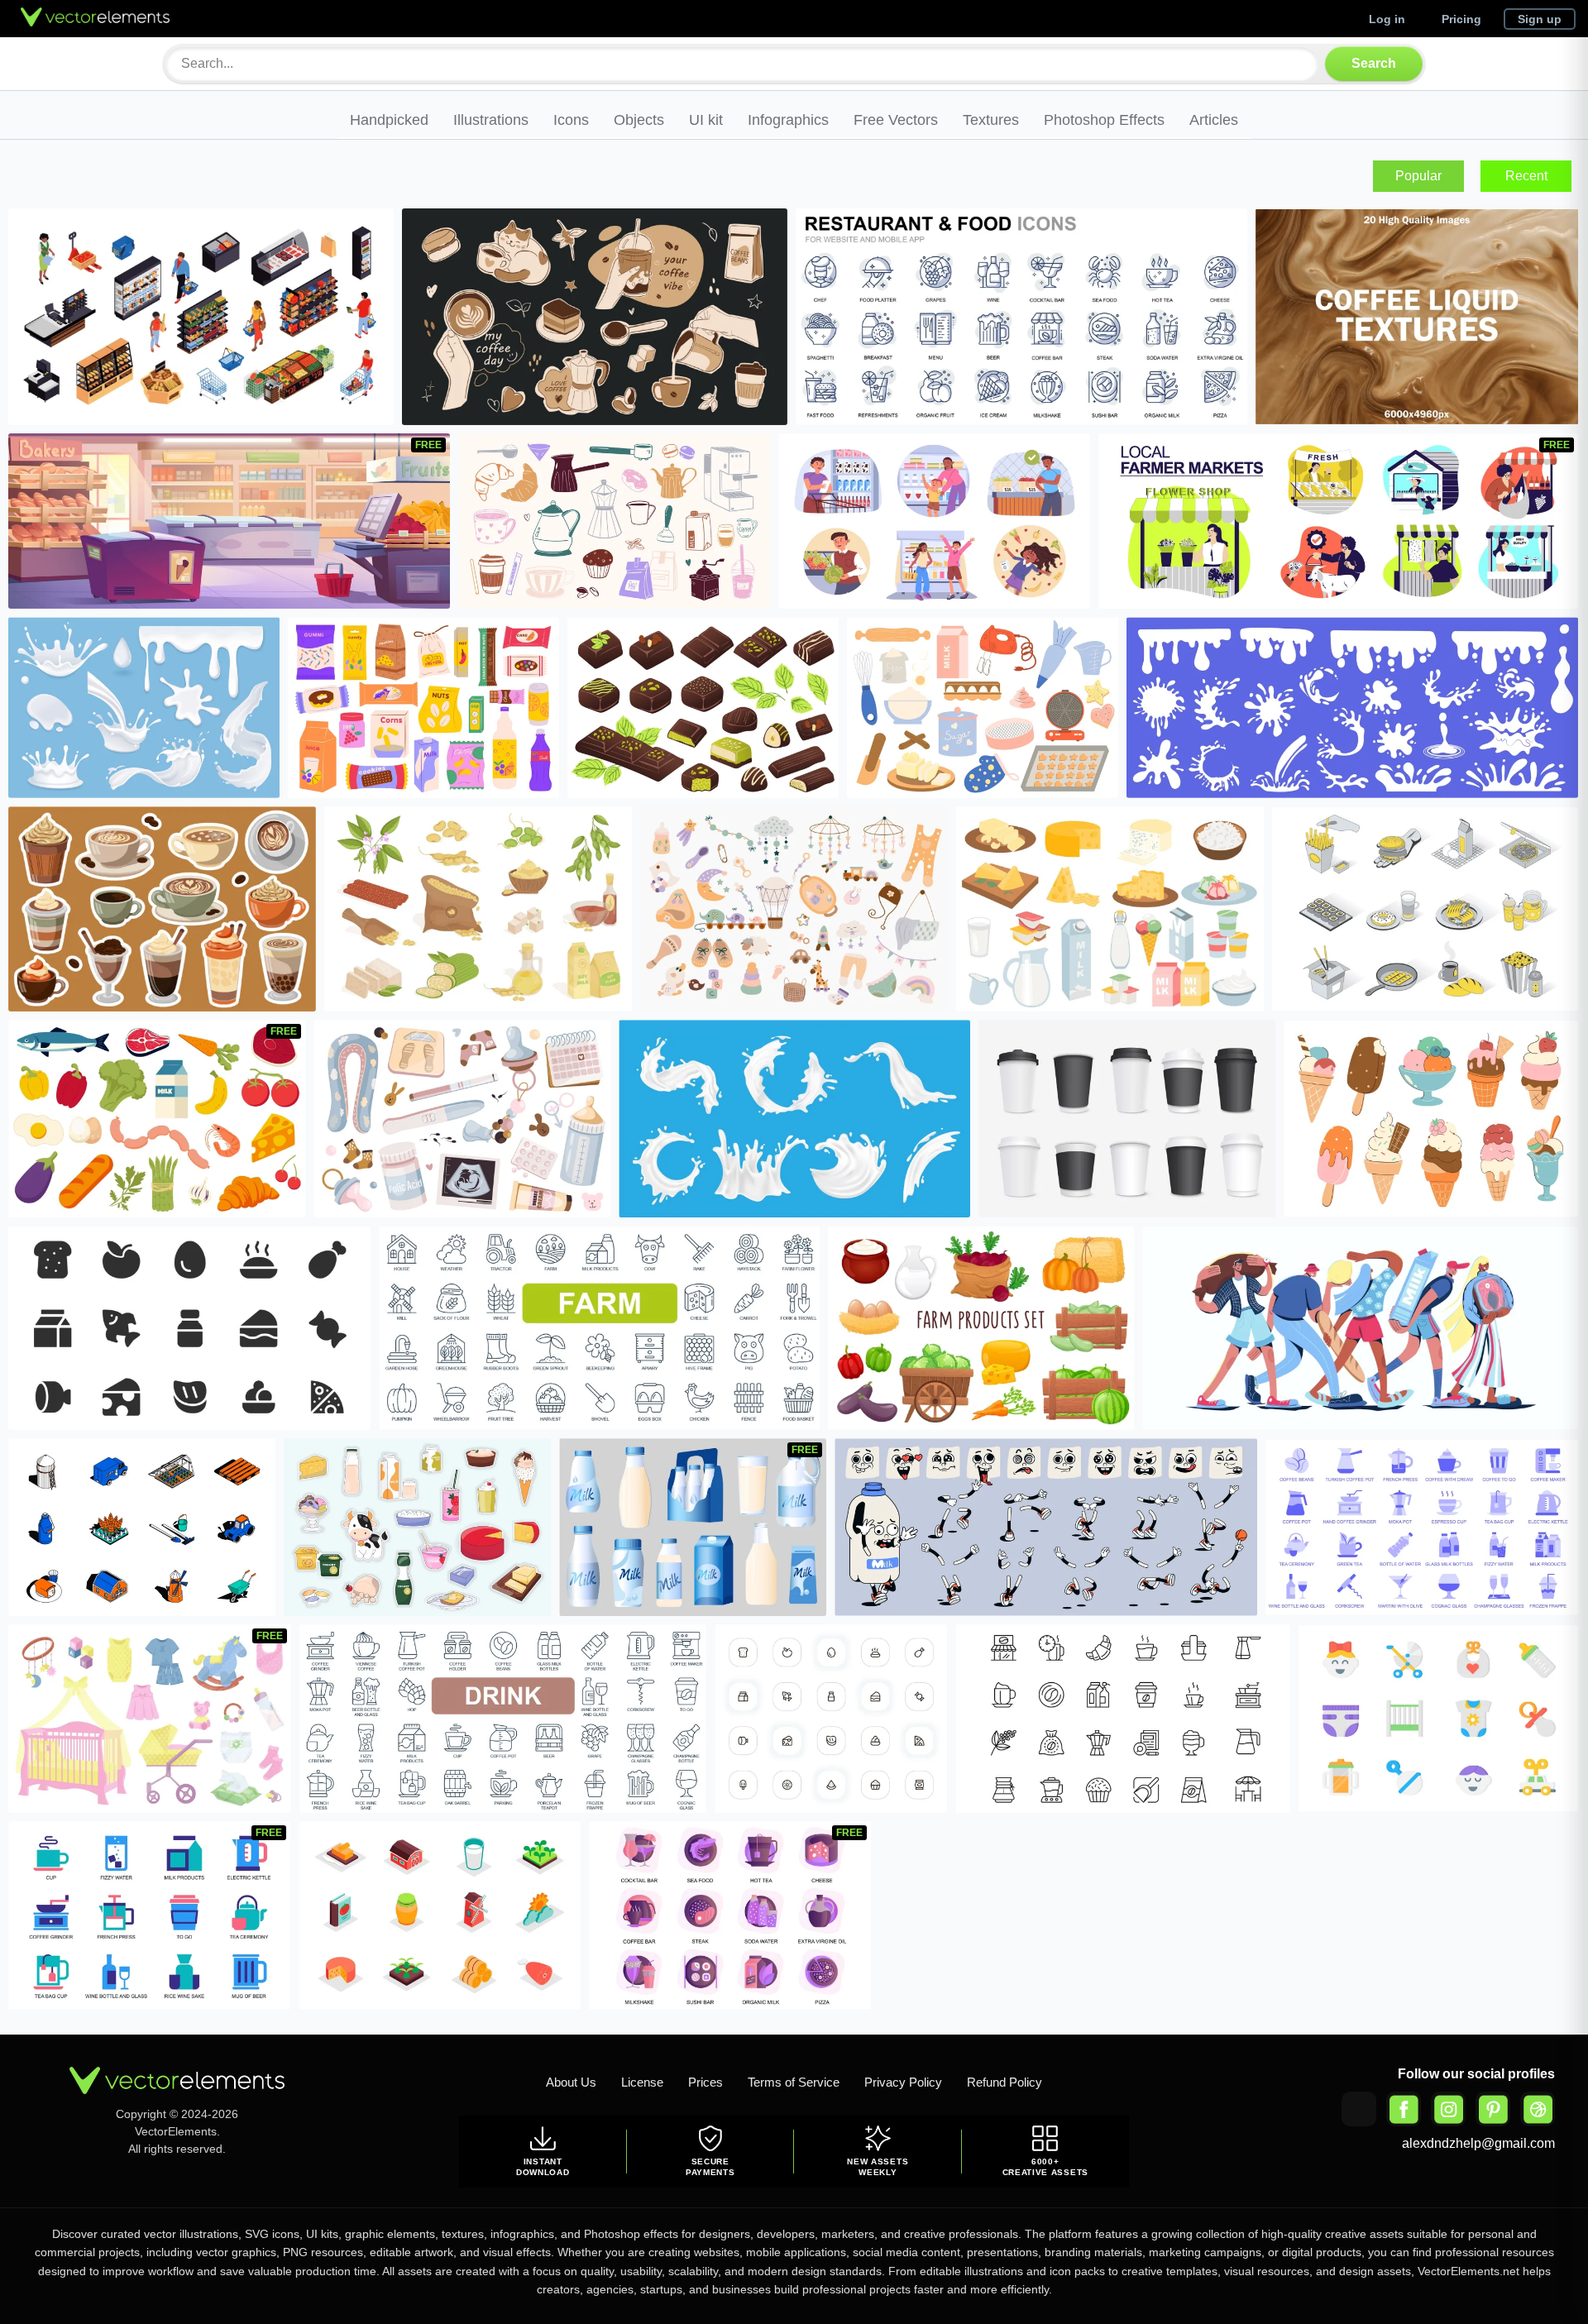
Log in (1387, 19)
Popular (1418, 176)
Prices (706, 2082)
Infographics (788, 120)
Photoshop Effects (1104, 120)
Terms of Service (794, 2082)
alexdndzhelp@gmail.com (1478, 2143)
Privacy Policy (903, 2082)
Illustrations (491, 120)
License (642, 2082)
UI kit (706, 120)
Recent (1526, 176)
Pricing (1461, 19)
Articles (1214, 120)
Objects (639, 120)
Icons (571, 120)
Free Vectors (896, 120)
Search (1374, 63)
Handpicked (389, 120)
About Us (571, 2082)
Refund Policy (1004, 2082)
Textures (991, 120)
